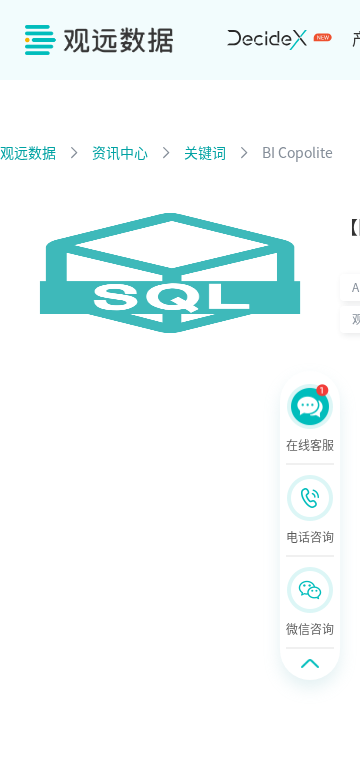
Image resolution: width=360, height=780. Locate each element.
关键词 (205, 153)
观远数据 (28, 153)
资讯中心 (120, 153)
